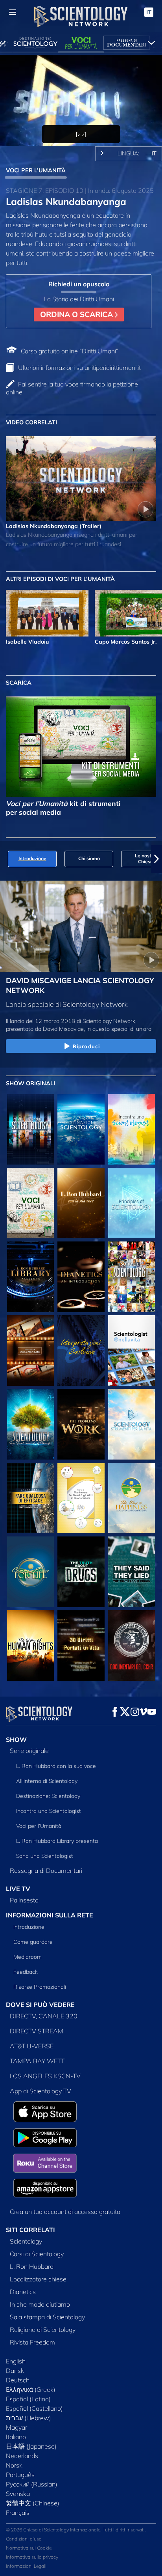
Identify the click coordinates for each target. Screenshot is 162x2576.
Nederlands (22, 2456)
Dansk (15, 2371)
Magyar (17, 2427)
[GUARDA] (132, 1203)
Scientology (26, 2241)
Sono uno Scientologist (45, 1856)
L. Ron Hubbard (32, 2266)
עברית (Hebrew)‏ (29, 2418)
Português (20, 2475)
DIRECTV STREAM (37, 2031)
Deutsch (18, 2380)
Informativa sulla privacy (32, 2557)
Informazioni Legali (26, 2566)
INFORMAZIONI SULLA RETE (50, 1915)
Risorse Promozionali (40, 1987)
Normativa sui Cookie (29, 2548)
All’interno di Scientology (47, 1781)
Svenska (18, 2494)
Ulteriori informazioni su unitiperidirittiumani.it (79, 368)
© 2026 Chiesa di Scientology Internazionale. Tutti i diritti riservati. (76, 2530)
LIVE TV (18, 1889)
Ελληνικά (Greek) (31, 2389)
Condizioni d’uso (24, 2539)
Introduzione (29, 1927)
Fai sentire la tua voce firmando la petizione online (72, 388)
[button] (6, 859)
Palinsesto (24, 1900)
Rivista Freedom (32, 2342)
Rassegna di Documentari (46, 1870)
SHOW (16, 1740)
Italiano (16, 2437)
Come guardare (33, 1942)
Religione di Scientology (43, 2330)
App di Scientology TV (40, 2091)
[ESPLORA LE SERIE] (30, 1129)
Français (18, 2513)
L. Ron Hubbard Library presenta (57, 1841)
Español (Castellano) (34, 2408)
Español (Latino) (28, 2399)
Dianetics (23, 2292)
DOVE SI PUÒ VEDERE (40, 2005)
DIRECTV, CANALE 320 (44, 2016)
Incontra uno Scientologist (49, 1811)
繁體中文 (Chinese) (33, 2503)
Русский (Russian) (32, 2484)
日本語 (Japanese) (31, 2446)
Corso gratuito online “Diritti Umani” (70, 351)
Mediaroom (28, 1957)
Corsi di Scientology (37, 2254)
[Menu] (13, 12)
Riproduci (86, 1046)
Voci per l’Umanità (39, 1826)
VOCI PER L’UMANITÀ (36, 170)
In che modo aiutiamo (40, 2304)
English (16, 2361)
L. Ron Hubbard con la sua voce (56, 1766)
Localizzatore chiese (38, 2279)
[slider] (81, 130)
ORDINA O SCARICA (77, 314)
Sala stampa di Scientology (47, 2317)
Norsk (14, 2465)
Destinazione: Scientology (48, 1796)
